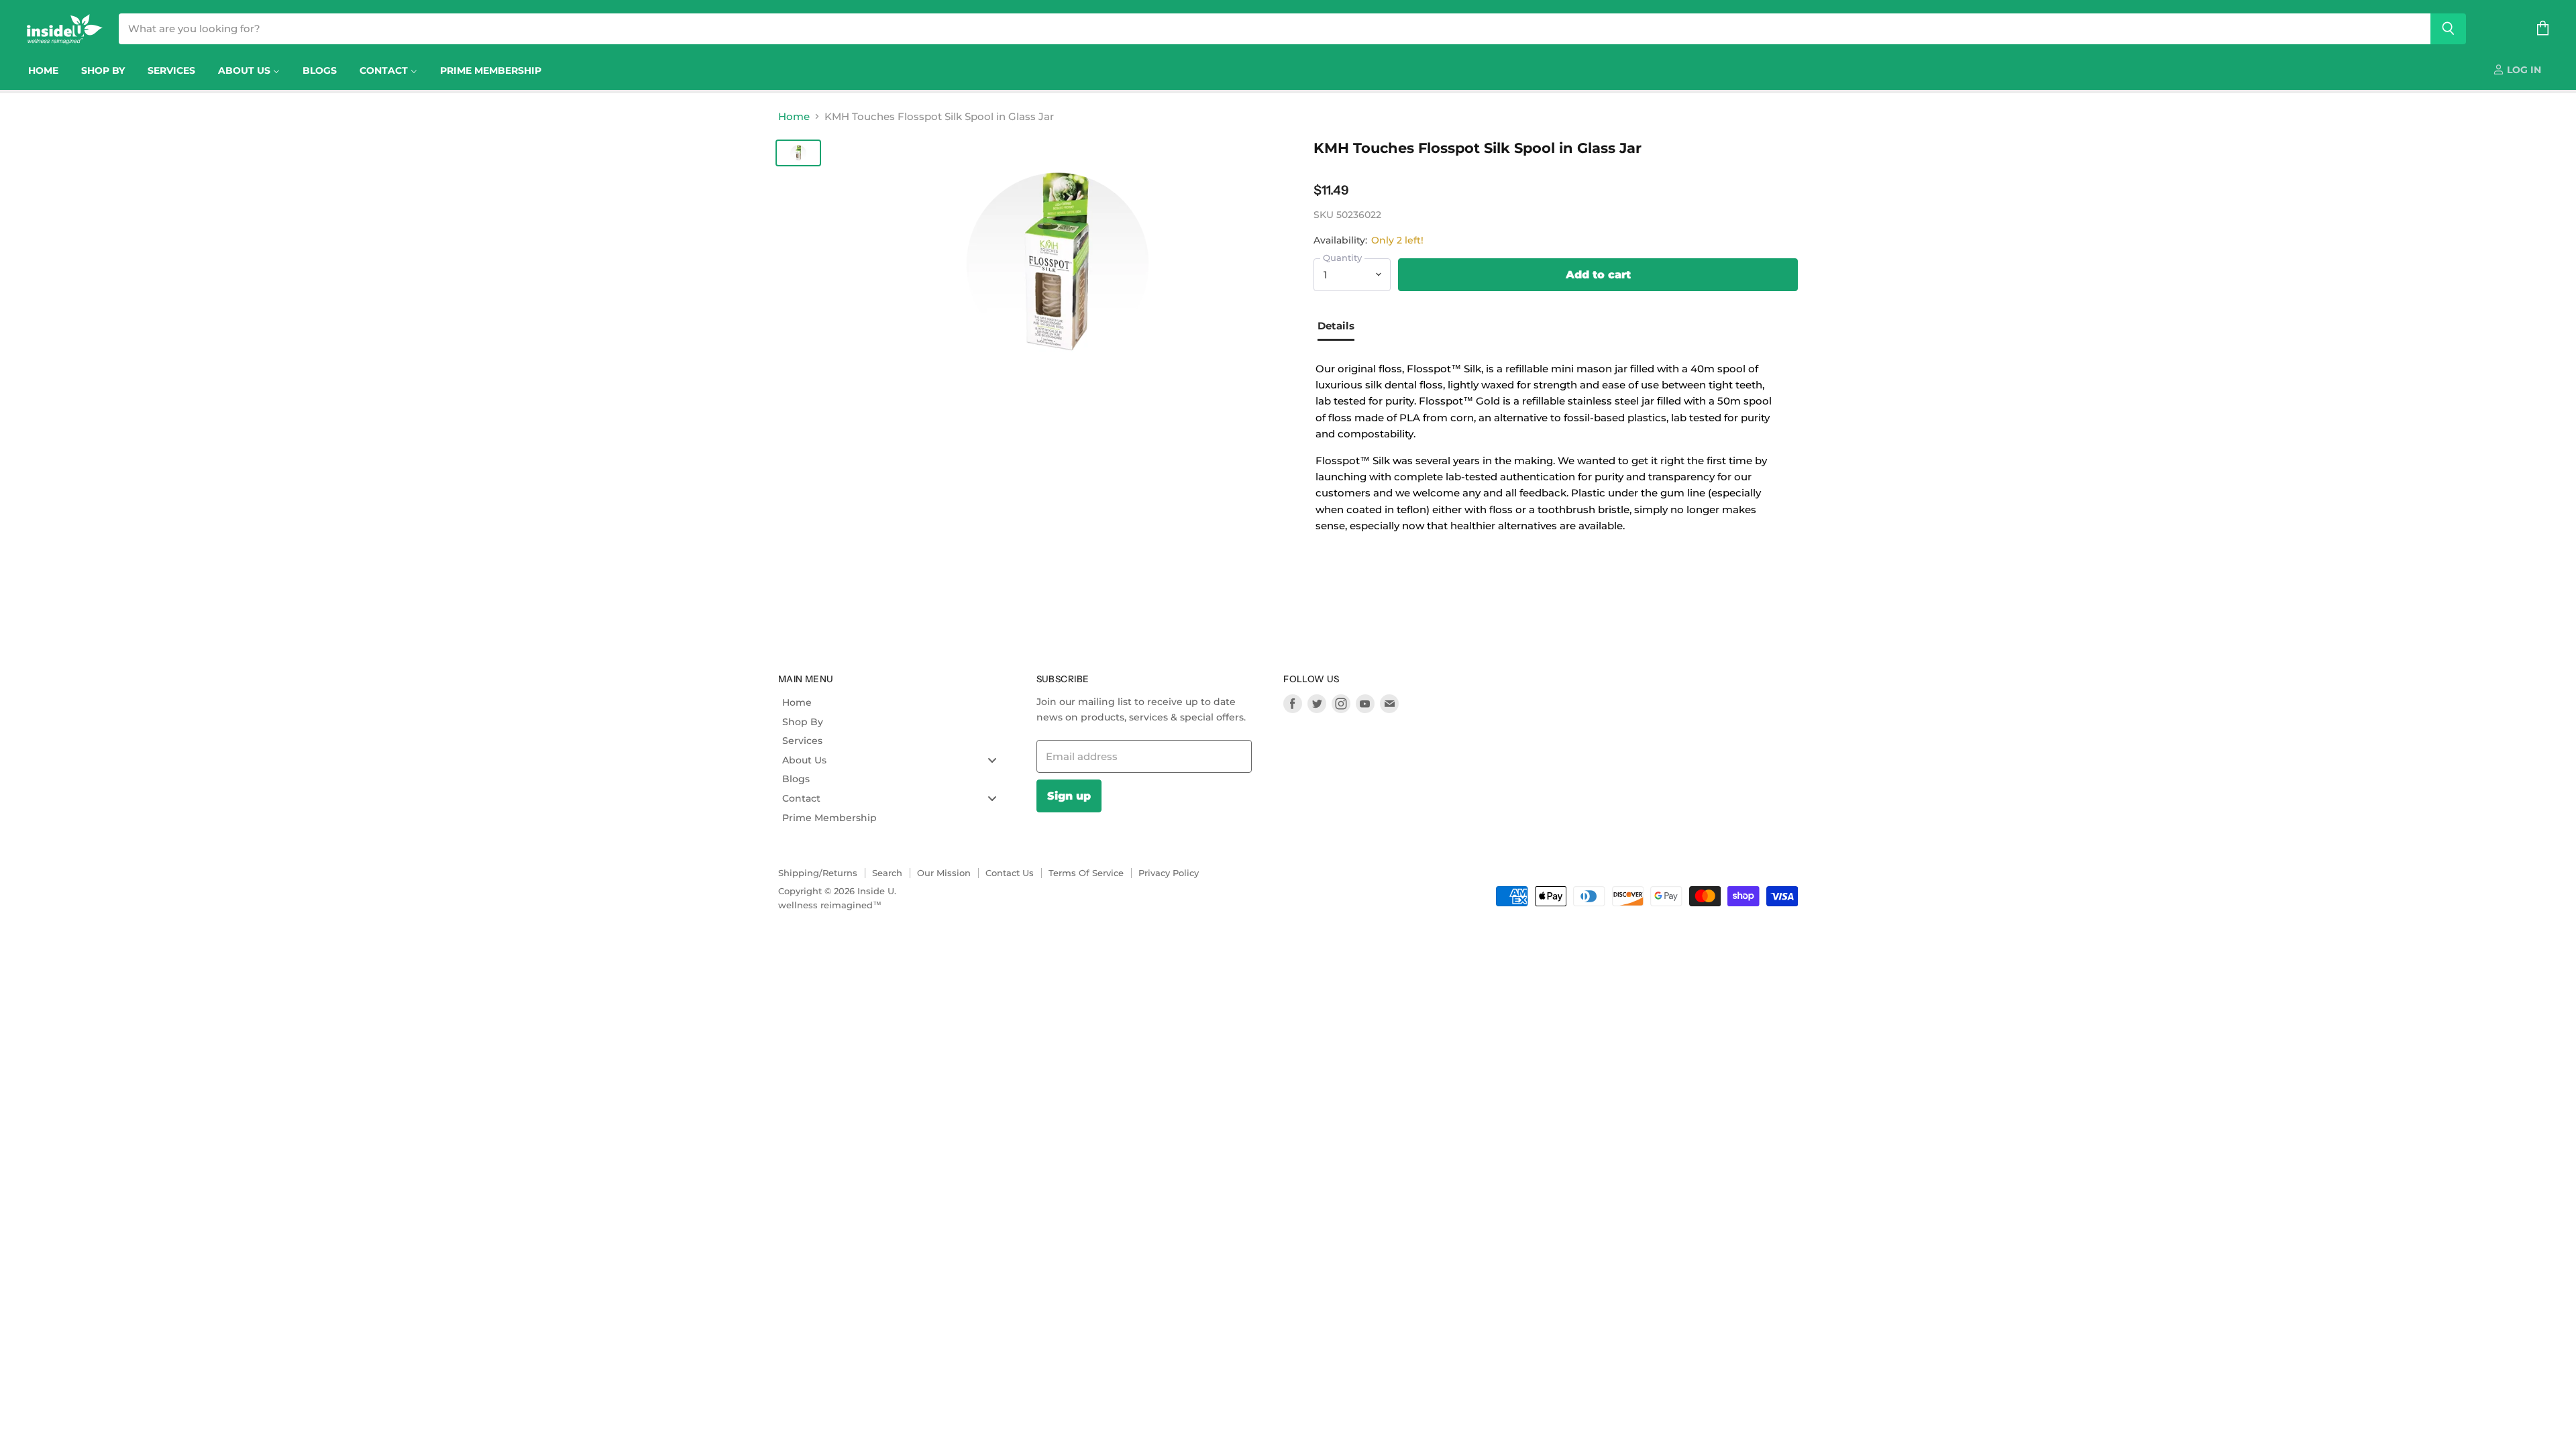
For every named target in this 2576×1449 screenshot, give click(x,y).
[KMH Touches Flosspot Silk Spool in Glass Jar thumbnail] (798, 153)
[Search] (2448, 29)
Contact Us (1010, 873)
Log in (2523, 70)
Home (794, 116)
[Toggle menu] (992, 760)
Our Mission (944, 873)
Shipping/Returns (818, 873)
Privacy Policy (1169, 873)
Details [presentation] (1336, 326)
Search (887, 873)
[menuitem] (43, 70)
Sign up (1069, 796)
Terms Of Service (1086, 873)
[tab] (1341, 327)
